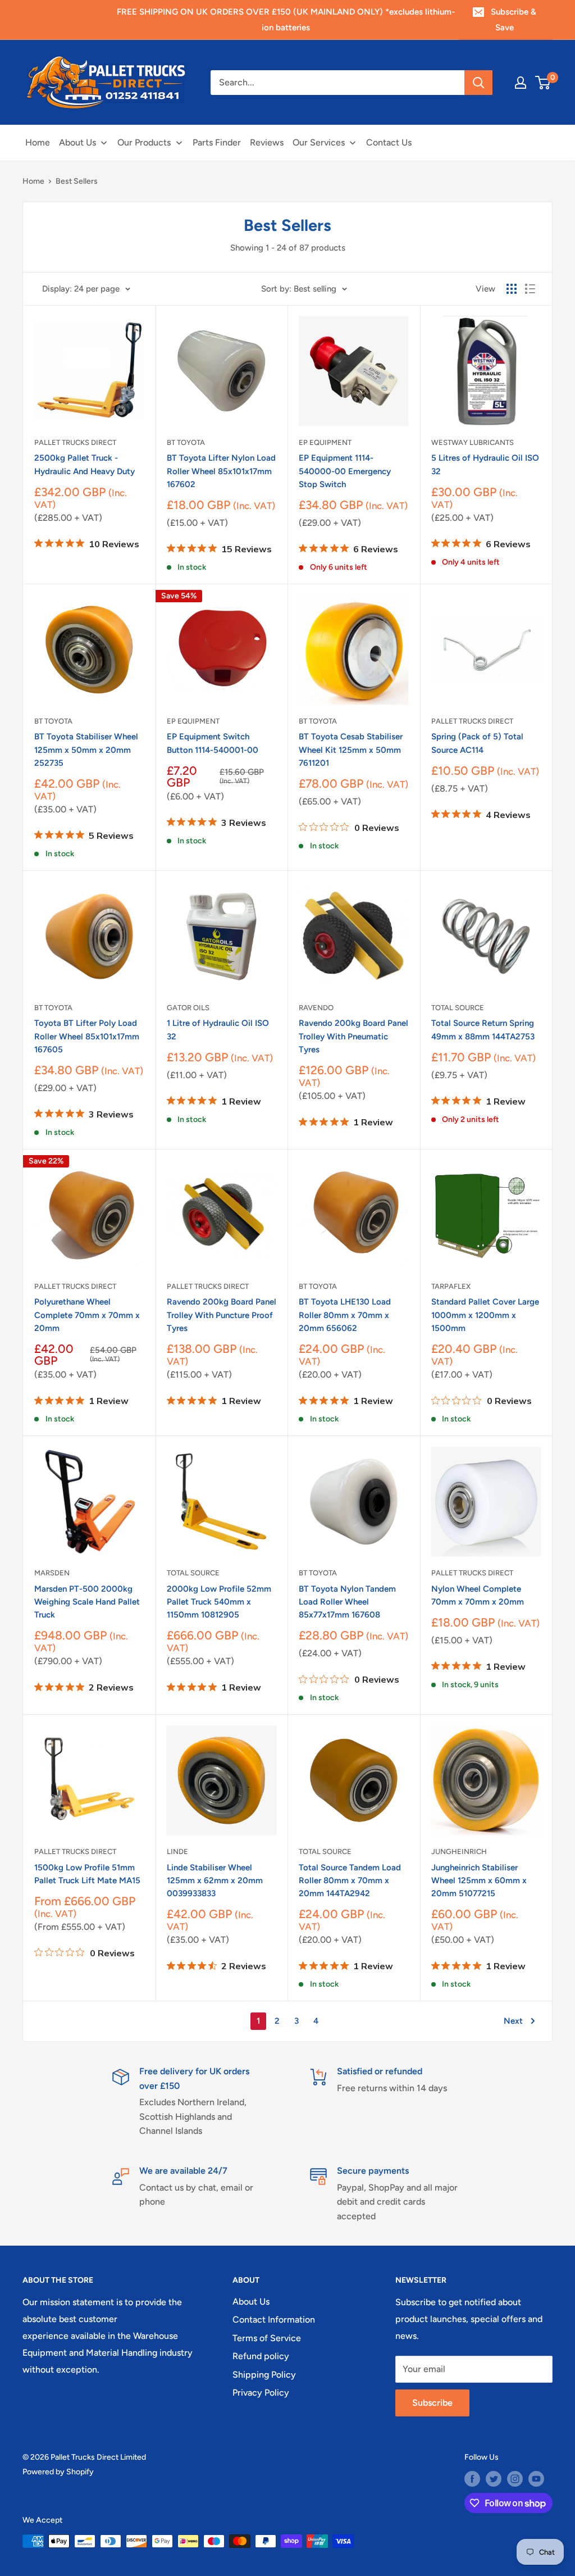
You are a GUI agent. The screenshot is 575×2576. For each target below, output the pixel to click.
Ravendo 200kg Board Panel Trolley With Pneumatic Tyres (353, 1036)
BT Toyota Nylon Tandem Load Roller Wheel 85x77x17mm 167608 (347, 1602)
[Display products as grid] (512, 289)
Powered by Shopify (58, 2472)
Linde (177, 1852)
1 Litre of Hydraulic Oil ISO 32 (218, 1030)
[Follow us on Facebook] (472, 2479)
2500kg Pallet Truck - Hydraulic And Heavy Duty (85, 464)
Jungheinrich (459, 1852)
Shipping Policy (264, 2375)
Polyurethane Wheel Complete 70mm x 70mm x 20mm (87, 1315)
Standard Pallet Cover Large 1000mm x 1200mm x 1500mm (485, 1315)
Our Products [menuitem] (144, 142)
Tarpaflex (451, 1286)
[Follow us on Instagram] (515, 2479)
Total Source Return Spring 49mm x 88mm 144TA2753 (483, 1030)
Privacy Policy (261, 2393)
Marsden (52, 1573)
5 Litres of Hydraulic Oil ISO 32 (485, 464)
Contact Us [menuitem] (389, 142)
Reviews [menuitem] (267, 142)
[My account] (521, 83)
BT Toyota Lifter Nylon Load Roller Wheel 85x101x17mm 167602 (221, 471)
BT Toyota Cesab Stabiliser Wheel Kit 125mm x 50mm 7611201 (351, 750)
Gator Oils (188, 1008)
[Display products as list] (530, 289)
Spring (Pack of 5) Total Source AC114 (477, 743)
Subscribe (432, 2403)
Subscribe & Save (514, 20)
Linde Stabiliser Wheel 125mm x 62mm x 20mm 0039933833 (215, 1881)
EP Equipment (325, 442)
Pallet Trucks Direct (75, 442)
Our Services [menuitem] (319, 142)
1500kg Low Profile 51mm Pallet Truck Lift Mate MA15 (87, 1874)
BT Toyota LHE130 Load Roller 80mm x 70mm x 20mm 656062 (345, 1315)
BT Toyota (186, 442)
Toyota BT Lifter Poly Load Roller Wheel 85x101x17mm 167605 (87, 1036)
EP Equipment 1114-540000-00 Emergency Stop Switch (345, 471)
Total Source (458, 1008)
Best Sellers (77, 181)
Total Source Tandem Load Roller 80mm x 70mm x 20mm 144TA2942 (350, 1881)
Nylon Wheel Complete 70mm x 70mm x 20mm (478, 1595)
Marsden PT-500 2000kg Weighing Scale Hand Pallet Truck (87, 1602)
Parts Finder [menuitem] (217, 142)
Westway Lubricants (473, 442)
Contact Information (274, 2320)
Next (513, 2021)
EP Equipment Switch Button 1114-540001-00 (213, 743)
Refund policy (261, 2356)
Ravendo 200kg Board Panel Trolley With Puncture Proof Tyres (222, 1315)
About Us (251, 2302)
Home (33, 181)
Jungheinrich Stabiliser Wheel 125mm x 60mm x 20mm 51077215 (479, 1881)
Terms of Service (267, 2338)
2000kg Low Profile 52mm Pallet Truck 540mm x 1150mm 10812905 (219, 1602)
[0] (543, 83)
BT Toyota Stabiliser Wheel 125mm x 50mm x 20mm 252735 (86, 750)
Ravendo (316, 1008)
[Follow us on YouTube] (536, 2479)
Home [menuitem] (38, 142)
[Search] (478, 83)
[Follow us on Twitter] (494, 2479)
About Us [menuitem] (77, 142)
